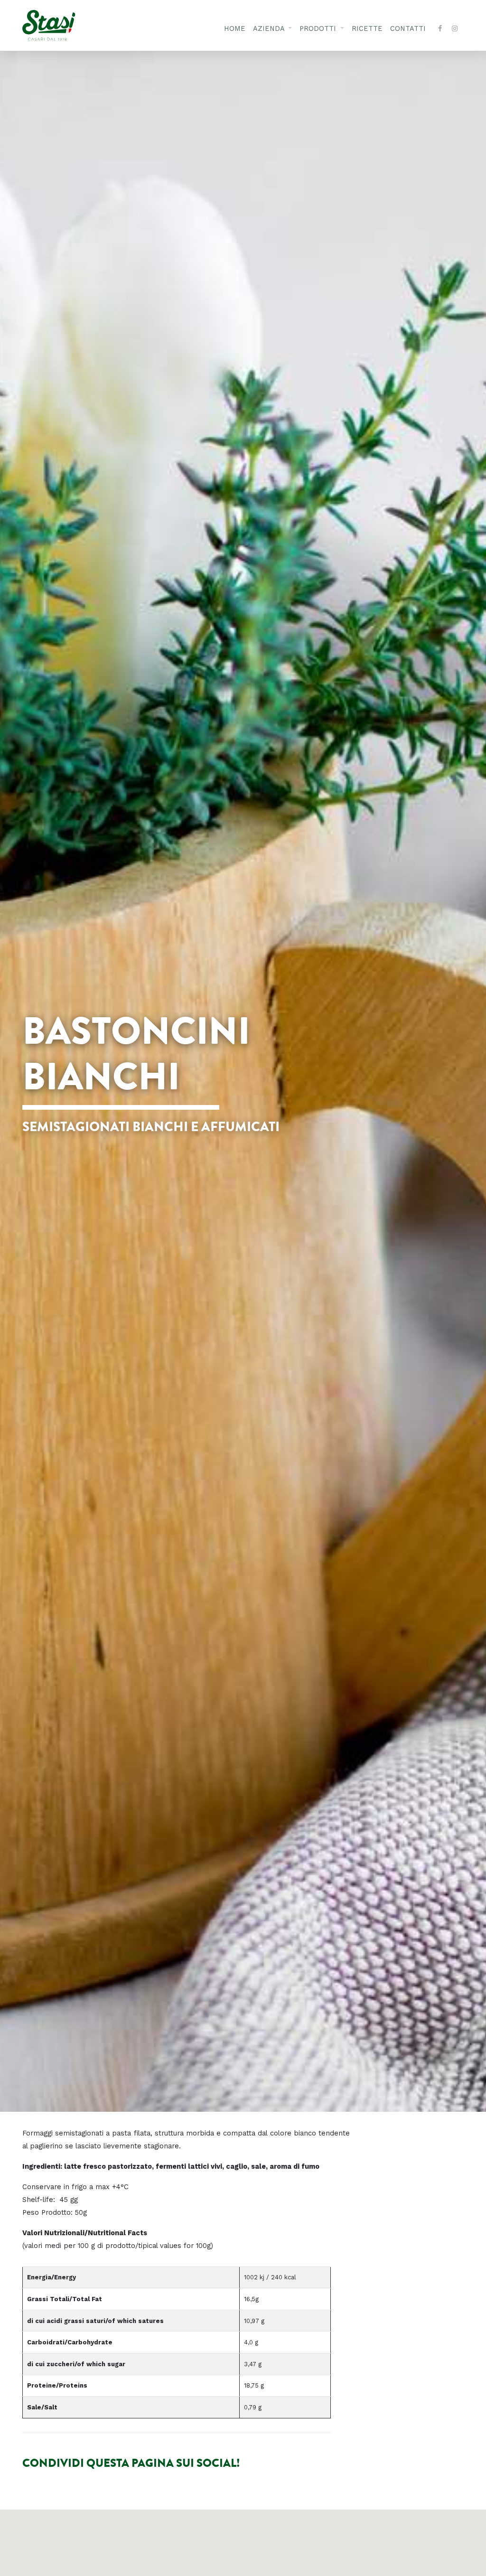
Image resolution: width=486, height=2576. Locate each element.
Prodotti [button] (319, 29)
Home (235, 29)
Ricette (367, 29)
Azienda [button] (270, 29)
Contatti (408, 29)
